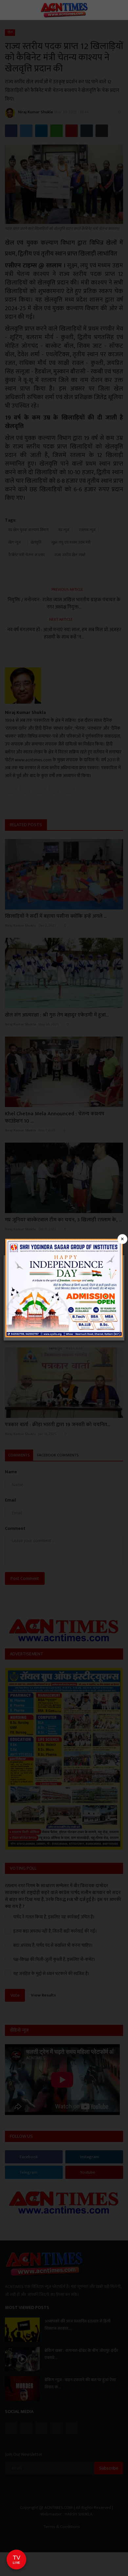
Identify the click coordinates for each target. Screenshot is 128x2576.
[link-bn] (64, 1288)
